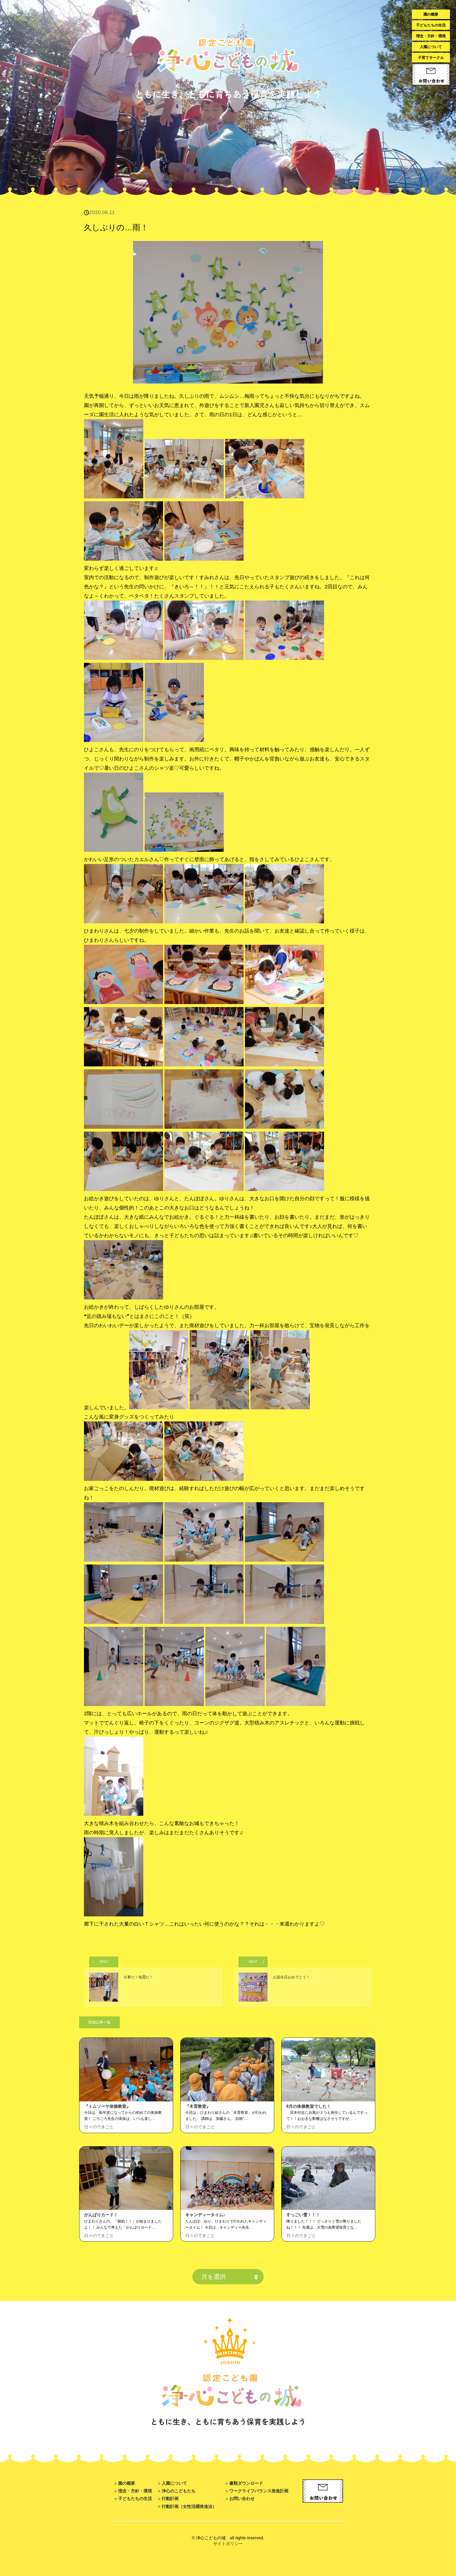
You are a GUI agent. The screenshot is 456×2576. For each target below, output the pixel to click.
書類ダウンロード (246, 2483)
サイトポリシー (228, 2544)
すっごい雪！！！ (303, 2215)
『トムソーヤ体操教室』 (107, 2106)
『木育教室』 (198, 2106)
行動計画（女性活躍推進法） (189, 2506)
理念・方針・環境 (431, 36)
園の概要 (431, 14)
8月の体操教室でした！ (309, 2106)
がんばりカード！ (101, 2215)
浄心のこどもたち (179, 2491)
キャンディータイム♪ (205, 2215)
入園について (431, 47)
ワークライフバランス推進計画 (259, 2491)
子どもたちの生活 (431, 25)
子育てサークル (431, 58)
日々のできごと (99, 2127)
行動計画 (170, 2498)
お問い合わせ (242, 2498)
